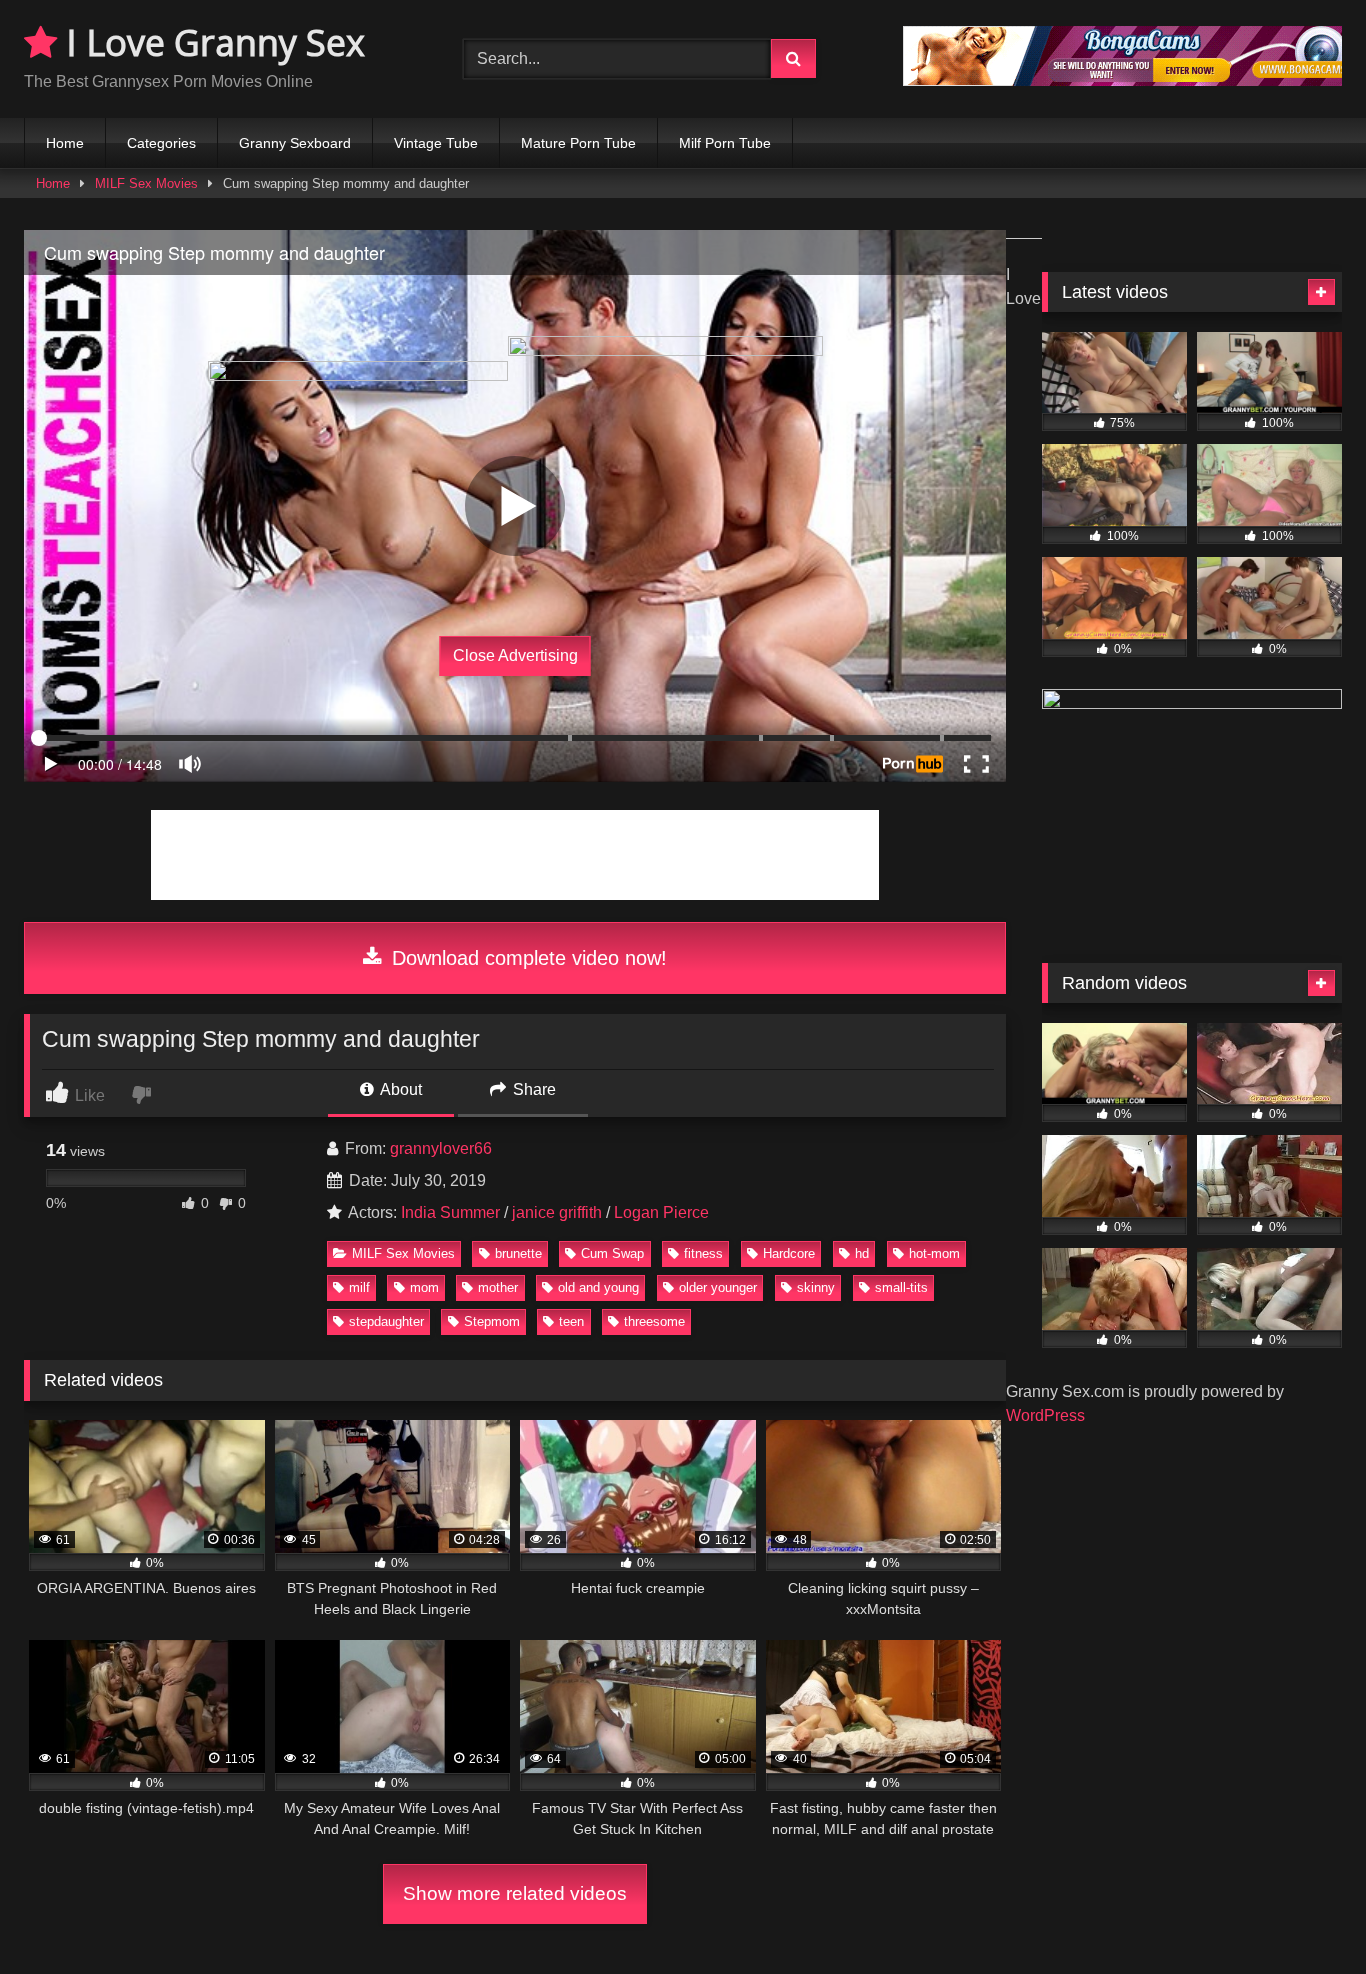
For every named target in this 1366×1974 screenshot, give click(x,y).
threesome (654, 1321)
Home (65, 143)
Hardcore (789, 1253)
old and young (598, 1287)
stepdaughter (386, 1321)
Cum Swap (612, 1253)
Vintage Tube (436, 143)
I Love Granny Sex (211, 42)
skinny (816, 1287)
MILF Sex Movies (146, 183)
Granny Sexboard (295, 143)
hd (862, 1253)
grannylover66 (441, 1148)
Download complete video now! (526, 958)
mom (424, 1287)
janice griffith (557, 1212)
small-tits (901, 1287)
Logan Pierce (661, 1212)
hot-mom (934, 1253)
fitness (703, 1253)
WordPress (1045, 1415)
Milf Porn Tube (725, 143)
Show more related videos (515, 1893)
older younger (718, 1287)
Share (532, 1089)
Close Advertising (515, 655)
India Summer (450, 1212)
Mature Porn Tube (578, 143)
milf (359, 1287)
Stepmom (492, 1321)
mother (498, 1287)
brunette (518, 1253)
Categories (161, 143)
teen (571, 1321)
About (399, 1089)
